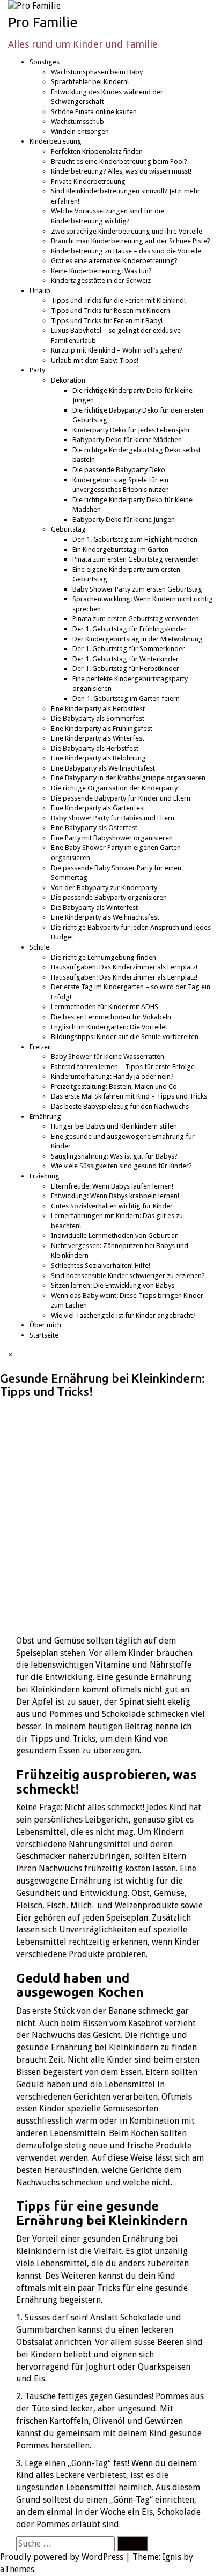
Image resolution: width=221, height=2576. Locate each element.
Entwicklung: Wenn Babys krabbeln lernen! (115, 1196)
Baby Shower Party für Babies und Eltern (113, 818)
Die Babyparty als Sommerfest (98, 718)
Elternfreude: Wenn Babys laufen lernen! (112, 1186)
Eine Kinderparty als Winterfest (98, 738)
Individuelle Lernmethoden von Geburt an (115, 1235)
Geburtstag (68, 529)
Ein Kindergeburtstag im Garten (120, 550)
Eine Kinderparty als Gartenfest (98, 808)
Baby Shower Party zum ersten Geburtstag (137, 589)
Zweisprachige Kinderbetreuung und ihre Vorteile (127, 231)
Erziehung (45, 1176)
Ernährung (45, 1117)
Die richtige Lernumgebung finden (104, 957)
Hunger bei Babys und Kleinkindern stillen (114, 1126)
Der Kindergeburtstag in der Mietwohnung (138, 639)
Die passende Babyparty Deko (119, 470)
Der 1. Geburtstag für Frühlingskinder (130, 629)
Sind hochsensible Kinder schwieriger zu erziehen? (128, 1276)
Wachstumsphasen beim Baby (97, 72)
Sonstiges (45, 62)
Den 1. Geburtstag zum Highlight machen (135, 539)
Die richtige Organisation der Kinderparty (114, 788)
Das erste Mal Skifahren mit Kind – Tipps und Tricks (129, 1096)
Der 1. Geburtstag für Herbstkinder (126, 669)
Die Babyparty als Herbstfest (95, 748)
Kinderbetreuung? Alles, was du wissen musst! (121, 171)
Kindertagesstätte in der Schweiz (101, 281)
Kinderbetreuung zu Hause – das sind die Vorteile (126, 251)
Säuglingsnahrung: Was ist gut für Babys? (114, 1156)
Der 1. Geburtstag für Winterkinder (126, 659)
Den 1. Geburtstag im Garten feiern (126, 699)
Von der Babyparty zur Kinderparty (104, 888)
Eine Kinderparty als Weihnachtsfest (105, 917)
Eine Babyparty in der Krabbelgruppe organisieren (128, 778)
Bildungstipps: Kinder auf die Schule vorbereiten (125, 1037)
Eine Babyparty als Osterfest (94, 828)
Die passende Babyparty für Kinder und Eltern (121, 798)
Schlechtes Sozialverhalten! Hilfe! (101, 1265)
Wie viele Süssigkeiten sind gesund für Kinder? (121, 1166)
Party (37, 370)
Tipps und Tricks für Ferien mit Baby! (107, 321)
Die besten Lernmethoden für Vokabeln (111, 1017)
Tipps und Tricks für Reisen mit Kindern (110, 311)
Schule (39, 947)
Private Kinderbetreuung (88, 181)
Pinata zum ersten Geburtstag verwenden (136, 559)
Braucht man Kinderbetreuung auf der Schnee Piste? (131, 241)
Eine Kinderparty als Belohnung (98, 758)
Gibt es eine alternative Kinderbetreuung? (114, 261)
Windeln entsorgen (80, 132)
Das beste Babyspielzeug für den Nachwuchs (120, 1106)
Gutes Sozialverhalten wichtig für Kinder (112, 1206)
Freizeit (40, 1047)
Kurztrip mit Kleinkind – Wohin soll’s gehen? (117, 350)
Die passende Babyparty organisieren (109, 897)
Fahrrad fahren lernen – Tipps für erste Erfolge (123, 1067)
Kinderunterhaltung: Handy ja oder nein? (112, 1076)
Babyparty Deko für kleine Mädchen (127, 440)
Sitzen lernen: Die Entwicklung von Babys (113, 1285)
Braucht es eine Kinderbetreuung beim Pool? (119, 162)
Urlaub (40, 291)
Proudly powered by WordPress (62, 2557)
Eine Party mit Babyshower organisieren (112, 838)
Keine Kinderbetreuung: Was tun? (101, 271)
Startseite (44, 1335)
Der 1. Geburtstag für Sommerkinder (129, 649)
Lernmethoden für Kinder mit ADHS (105, 1007)
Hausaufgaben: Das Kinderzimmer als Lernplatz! (124, 967)
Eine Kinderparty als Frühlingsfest (102, 729)
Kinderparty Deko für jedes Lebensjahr (131, 430)
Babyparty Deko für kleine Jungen (124, 520)
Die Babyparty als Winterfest (94, 908)
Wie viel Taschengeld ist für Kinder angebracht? (123, 1315)
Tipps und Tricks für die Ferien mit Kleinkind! (118, 300)
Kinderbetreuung (56, 141)
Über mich (45, 1325)
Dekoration (68, 380)
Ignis (172, 2557)
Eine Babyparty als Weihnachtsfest (103, 768)
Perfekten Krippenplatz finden (97, 151)
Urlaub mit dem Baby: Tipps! (95, 360)
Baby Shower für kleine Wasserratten (108, 1056)
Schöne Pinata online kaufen (94, 112)
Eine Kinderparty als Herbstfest (98, 709)
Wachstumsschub (78, 121)
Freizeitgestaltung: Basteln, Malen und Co (114, 1087)
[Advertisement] (110, 1519)
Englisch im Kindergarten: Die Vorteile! (109, 1027)
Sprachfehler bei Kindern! (90, 82)
